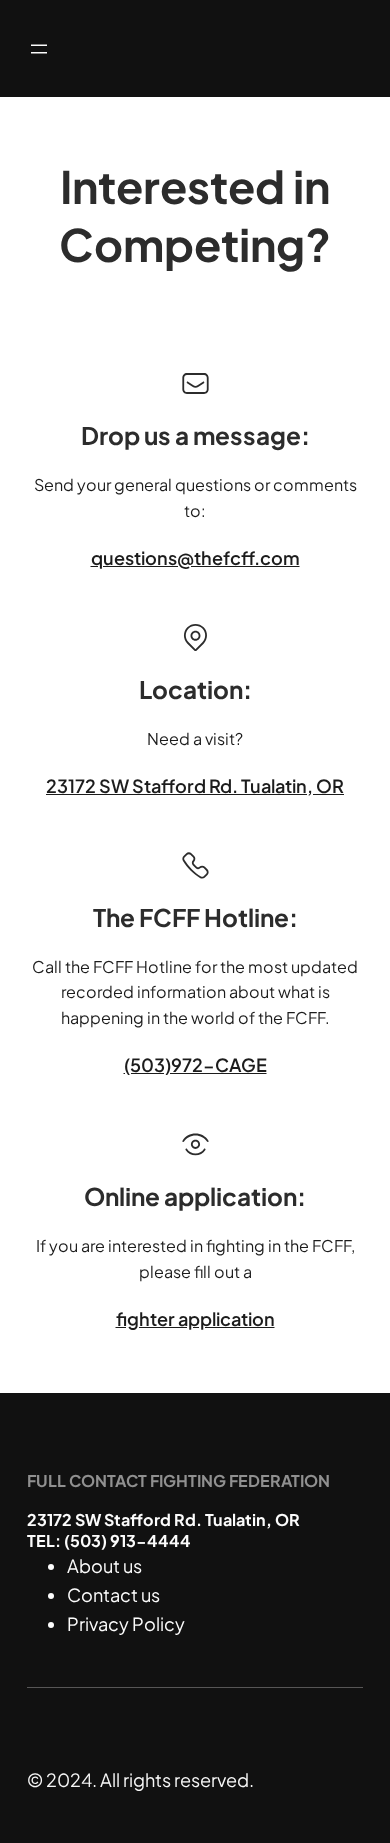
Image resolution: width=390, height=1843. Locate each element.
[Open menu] (39, 49)
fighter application (195, 1318)
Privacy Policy (126, 1623)
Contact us (113, 1594)
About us (104, 1565)
